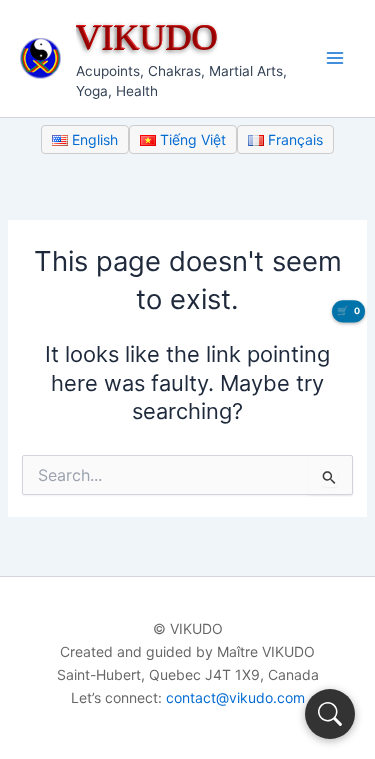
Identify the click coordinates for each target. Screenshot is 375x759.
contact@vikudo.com (235, 697)
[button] (330, 714)
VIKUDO (147, 36)
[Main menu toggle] (335, 58)
